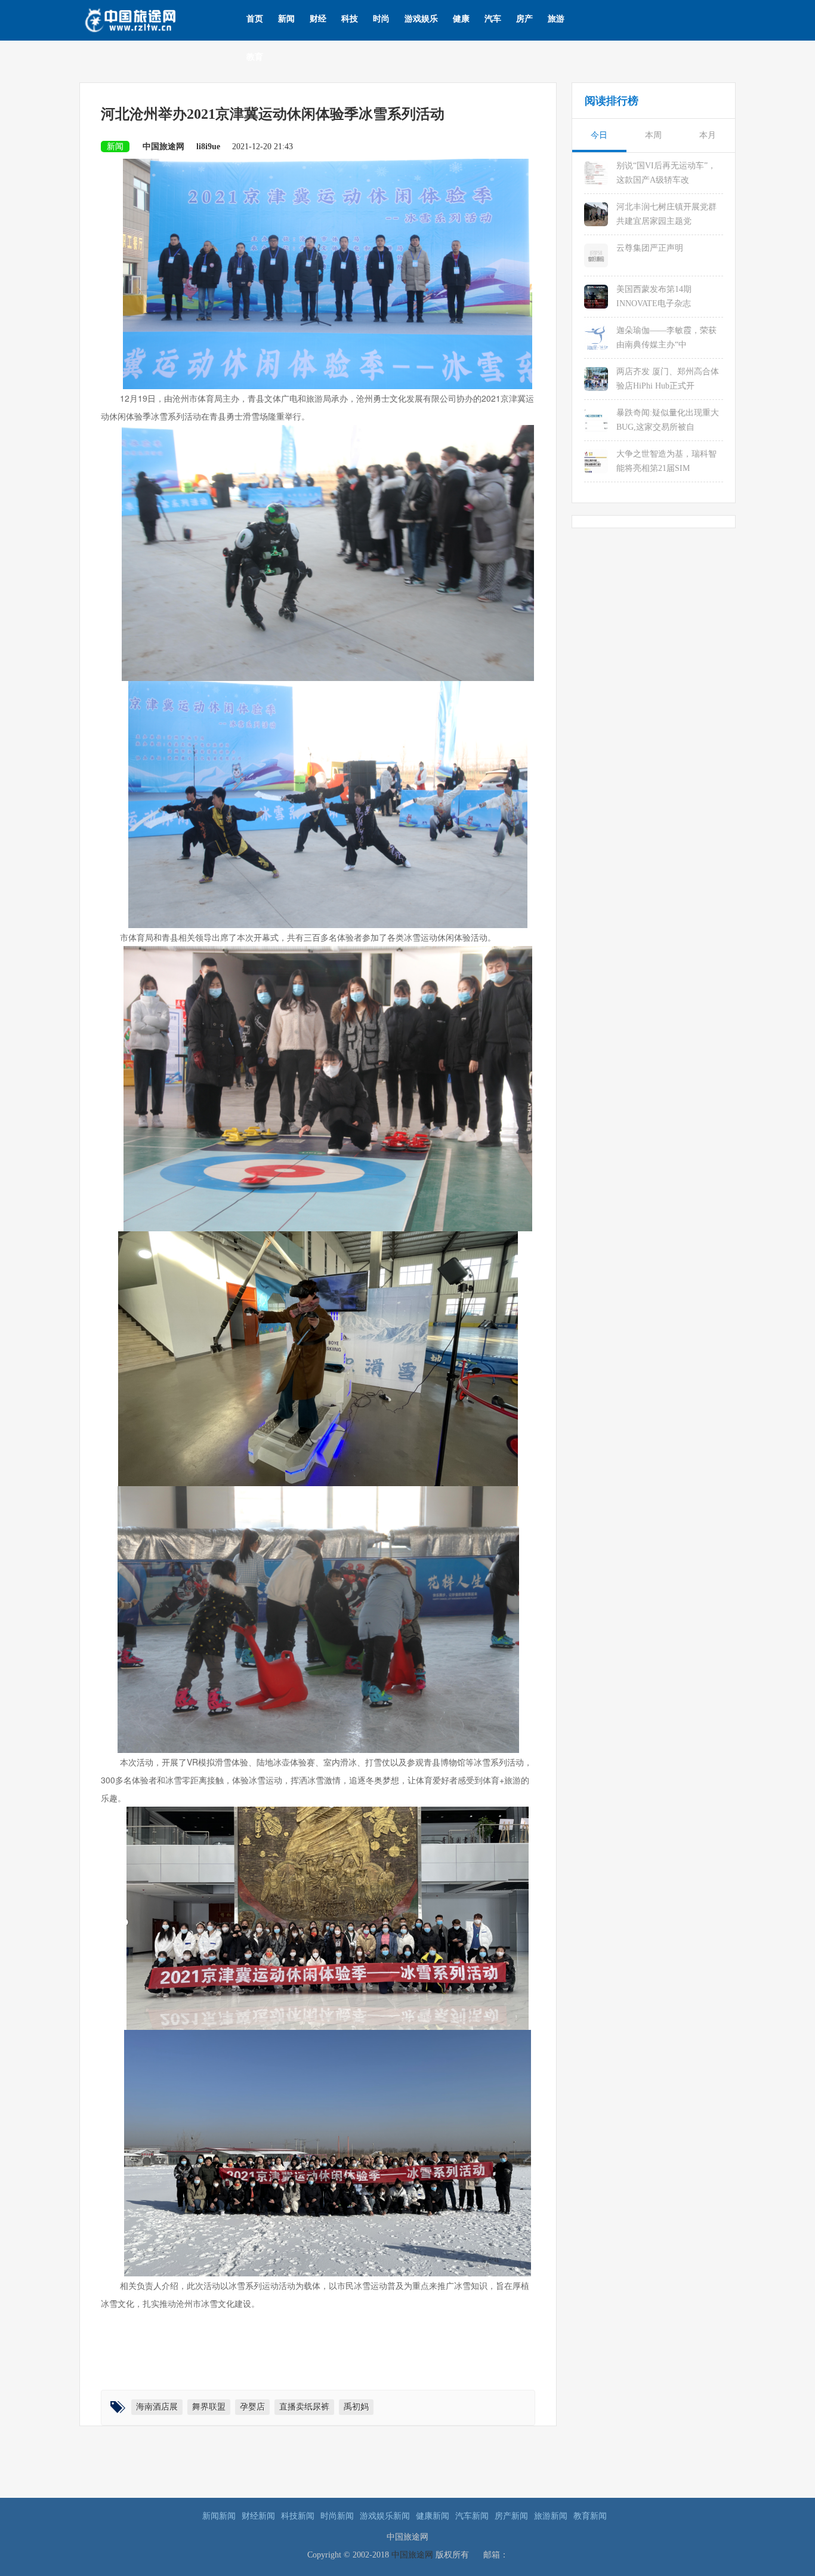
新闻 (286, 19)
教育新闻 (590, 2516)
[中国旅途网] (149, 19)
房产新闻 (511, 2516)
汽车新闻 (472, 2516)
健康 (461, 19)
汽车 (493, 19)
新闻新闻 (219, 2516)
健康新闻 (433, 2516)
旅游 (556, 19)
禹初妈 (356, 2407)
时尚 (381, 19)
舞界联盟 (209, 2407)
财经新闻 (258, 2516)
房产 (524, 19)
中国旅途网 (412, 2555)
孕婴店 (252, 2407)
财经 (318, 19)
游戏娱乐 (421, 19)
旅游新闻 (551, 2516)
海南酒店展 (157, 2407)
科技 (350, 19)
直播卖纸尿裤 (304, 2407)
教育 (255, 57)
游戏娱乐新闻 (385, 2516)
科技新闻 (298, 2516)
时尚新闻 (337, 2516)
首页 (255, 19)
